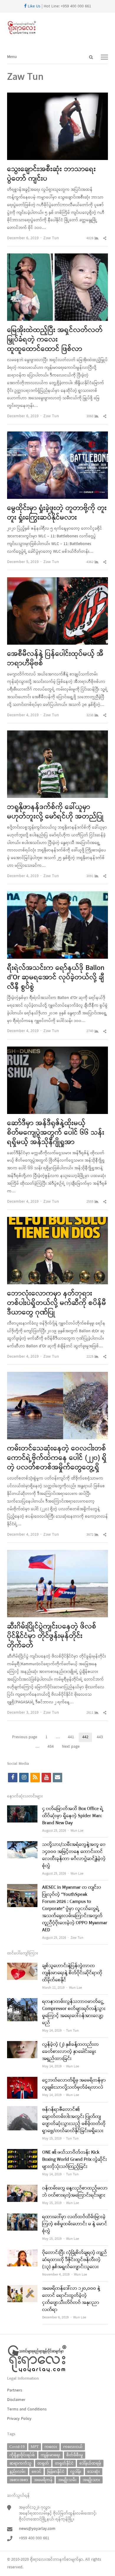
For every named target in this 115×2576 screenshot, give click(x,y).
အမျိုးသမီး (67, 2480)
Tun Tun (72, 2031)
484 (52, 1747)
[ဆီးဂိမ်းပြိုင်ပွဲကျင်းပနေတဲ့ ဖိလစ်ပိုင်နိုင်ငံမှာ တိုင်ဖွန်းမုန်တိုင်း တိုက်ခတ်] (57, 1554)
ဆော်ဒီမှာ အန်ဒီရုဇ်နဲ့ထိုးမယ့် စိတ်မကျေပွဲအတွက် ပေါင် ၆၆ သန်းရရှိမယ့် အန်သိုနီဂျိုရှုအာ (56, 1133)
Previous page (25, 1737)
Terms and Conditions (27, 2409)
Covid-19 (17, 2447)
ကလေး (51, 2447)
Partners (15, 2390)
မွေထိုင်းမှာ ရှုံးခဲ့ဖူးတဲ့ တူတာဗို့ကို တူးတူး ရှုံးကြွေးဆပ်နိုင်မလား (57, 513)
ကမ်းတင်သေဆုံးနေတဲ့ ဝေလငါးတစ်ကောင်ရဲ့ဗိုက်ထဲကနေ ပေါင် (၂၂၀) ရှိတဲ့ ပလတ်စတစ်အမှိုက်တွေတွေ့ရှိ (57, 1458)
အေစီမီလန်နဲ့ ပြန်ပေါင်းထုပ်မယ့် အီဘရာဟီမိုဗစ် (55, 659)
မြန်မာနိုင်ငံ (56, 2471)
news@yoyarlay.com (37, 2529)
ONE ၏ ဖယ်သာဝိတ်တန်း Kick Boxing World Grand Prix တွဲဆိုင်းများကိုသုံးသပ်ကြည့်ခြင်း (75, 2160)
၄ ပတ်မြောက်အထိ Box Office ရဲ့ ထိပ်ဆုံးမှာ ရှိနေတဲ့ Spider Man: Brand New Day (73, 1816)
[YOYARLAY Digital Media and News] (57, 28)
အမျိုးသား (91, 2480)
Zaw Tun (51, 238)
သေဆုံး (94, 2471)
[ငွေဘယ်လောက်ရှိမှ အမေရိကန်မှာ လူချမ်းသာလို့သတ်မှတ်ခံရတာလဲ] (22, 2081)
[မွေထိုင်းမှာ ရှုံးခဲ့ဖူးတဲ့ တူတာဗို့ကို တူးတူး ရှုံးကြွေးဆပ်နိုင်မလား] (57, 435)
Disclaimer (16, 2400)
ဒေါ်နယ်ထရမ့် (90, 2463)
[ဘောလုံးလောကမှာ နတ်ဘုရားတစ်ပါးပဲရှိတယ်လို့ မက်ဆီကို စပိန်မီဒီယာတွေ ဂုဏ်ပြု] (57, 1221)
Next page (71, 1747)
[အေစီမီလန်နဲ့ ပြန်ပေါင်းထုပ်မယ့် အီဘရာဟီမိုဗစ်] (57, 581)
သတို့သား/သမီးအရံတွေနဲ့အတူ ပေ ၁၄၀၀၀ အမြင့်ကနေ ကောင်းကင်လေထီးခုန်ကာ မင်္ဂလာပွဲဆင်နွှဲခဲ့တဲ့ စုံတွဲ (74, 1855)
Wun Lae (77, 1831)
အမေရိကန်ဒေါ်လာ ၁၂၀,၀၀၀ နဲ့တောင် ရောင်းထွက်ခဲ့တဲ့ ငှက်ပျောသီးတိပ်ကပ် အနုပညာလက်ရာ (71, 2299)
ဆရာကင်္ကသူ (20, 2463)
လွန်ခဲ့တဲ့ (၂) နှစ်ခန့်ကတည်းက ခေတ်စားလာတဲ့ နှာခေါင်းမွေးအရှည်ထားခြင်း (70, 2052)
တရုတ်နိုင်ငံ (64, 2463)
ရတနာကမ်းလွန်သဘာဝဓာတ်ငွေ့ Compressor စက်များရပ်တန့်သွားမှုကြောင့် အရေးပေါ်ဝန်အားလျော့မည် (74, 2012)
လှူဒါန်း (76, 2471)
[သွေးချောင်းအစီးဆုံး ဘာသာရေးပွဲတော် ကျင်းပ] (57, 96)
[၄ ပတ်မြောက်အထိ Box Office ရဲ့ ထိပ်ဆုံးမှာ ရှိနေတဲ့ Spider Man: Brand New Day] (22, 1809)
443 (102, 1738)
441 (73, 1738)
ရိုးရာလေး (38, 2560)
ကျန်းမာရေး (51, 2455)
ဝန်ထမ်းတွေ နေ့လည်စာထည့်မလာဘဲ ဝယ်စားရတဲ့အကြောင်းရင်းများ (75, 2192)
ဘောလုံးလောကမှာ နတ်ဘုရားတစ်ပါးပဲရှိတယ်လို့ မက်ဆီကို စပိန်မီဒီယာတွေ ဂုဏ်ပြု (57, 1303)
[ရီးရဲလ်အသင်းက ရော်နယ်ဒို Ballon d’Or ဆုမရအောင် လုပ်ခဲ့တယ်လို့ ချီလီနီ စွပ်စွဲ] (57, 895)
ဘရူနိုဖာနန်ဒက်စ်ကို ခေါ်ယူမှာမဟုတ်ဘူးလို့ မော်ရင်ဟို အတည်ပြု (55, 812)
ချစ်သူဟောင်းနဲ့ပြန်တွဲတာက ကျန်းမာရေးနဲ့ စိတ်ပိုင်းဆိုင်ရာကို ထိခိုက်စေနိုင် (72, 1973)
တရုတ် (43, 2463)
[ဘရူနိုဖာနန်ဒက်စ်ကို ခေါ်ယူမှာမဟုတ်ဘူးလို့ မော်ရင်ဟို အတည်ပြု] (57, 734)
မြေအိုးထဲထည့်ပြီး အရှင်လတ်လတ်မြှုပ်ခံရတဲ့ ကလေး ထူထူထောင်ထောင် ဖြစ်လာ (55, 340)
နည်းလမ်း (18, 2471)
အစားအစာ (19, 2480)
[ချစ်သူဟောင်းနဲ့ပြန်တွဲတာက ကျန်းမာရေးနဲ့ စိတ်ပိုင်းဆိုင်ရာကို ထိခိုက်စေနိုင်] (22, 1966)
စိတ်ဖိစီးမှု (75, 2455)
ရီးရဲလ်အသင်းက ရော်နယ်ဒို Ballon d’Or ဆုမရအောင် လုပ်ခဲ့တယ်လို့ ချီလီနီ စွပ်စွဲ (56, 978)
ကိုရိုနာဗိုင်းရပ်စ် (22, 2455)
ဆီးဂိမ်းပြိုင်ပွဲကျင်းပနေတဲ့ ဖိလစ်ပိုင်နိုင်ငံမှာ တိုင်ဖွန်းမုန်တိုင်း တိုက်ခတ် (52, 1636)
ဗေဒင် (36, 2471)
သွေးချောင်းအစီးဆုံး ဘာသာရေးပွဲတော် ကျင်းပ (51, 174)
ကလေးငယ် (73, 2447)
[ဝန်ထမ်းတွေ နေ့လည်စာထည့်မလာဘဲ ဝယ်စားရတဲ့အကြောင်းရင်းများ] (22, 2188)
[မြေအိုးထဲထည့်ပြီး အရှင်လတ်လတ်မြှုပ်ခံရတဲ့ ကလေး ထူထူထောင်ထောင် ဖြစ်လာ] (57, 257)
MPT (35, 2447)
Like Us (33, 6)
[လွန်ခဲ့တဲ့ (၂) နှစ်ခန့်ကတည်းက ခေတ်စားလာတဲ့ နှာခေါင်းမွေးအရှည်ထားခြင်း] (22, 2045)
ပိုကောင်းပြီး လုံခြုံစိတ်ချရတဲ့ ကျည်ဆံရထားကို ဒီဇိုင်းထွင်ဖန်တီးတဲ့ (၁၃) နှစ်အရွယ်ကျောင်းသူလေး (75, 2260)
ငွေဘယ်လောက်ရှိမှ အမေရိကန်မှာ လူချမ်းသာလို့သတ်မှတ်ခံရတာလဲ (74, 2084)
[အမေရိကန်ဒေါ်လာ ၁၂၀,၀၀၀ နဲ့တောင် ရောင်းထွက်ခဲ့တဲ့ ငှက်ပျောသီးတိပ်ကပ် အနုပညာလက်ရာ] (22, 2289)
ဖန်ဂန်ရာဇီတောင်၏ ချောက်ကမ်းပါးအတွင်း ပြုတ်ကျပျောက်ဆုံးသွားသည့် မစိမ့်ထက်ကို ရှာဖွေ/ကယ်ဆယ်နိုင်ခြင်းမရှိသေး (74, 2120)
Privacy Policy (19, 2419)
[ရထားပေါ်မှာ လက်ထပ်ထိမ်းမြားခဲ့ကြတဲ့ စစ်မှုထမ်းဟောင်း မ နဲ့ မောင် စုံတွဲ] (22, 2217)
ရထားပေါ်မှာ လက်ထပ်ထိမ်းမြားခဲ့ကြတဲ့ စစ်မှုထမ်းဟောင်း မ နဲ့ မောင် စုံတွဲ (75, 2224)
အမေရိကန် (43, 2480)
